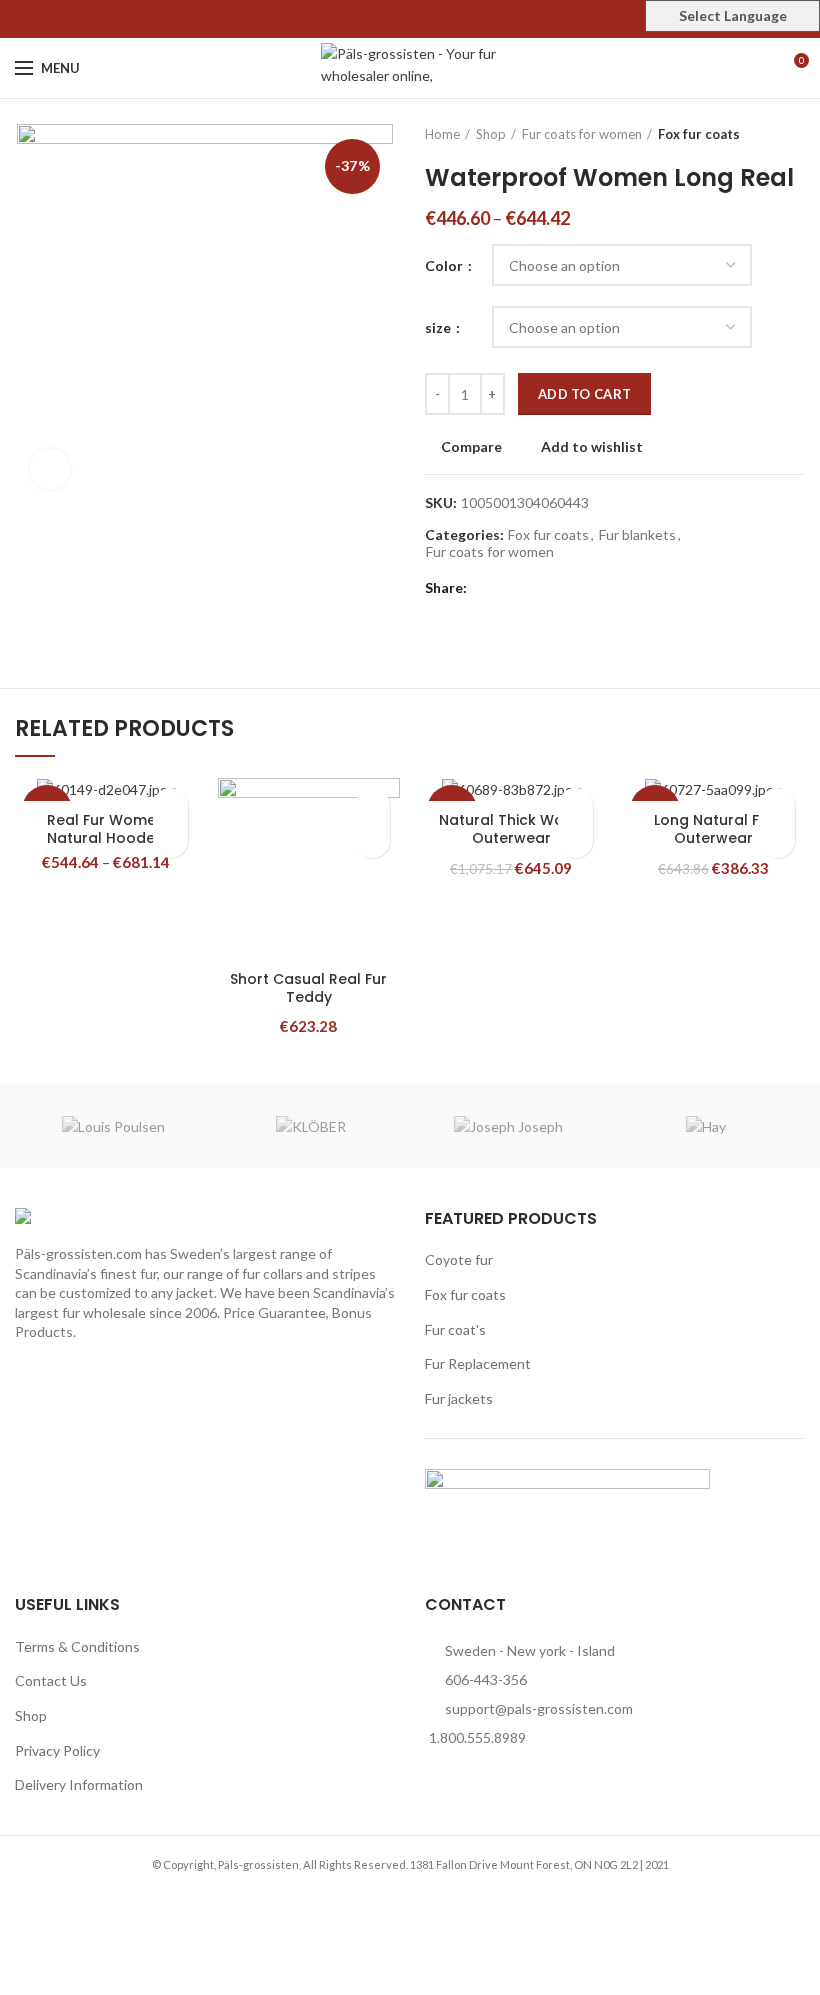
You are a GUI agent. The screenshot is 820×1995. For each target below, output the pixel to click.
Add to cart (584, 394)
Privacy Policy (57, 1750)
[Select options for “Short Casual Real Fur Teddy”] (372, 840)
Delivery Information (79, 1784)
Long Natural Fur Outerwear (714, 829)
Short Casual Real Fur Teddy (308, 988)
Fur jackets (459, 1398)
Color (445, 265)
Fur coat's (455, 1329)
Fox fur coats (699, 134)
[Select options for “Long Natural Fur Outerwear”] (777, 840)
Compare (471, 447)
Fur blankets (637, 535)
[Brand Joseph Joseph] (509, 1126)
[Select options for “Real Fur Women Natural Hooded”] (170, 840)
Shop (491, 134)
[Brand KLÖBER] (312, 1126)
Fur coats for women (582, 134)
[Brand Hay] (707, 1126)
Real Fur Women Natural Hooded (106, 829)
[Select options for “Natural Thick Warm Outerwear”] (575, 840)
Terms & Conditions (77, 1646)
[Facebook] (364, 19)
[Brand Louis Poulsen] (114, 1126)
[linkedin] (433, 19)
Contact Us (51, 1680)
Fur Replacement (478, 1363)
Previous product (755, 134)
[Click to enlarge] (50, 469)
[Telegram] (456, 19)
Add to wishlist (592, 447)
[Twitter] (387, 19)
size (439, 327)
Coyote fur (459, 1259)
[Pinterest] (410, 19)
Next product (795, 134)
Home (442, 134)
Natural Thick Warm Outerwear (511, 829)
